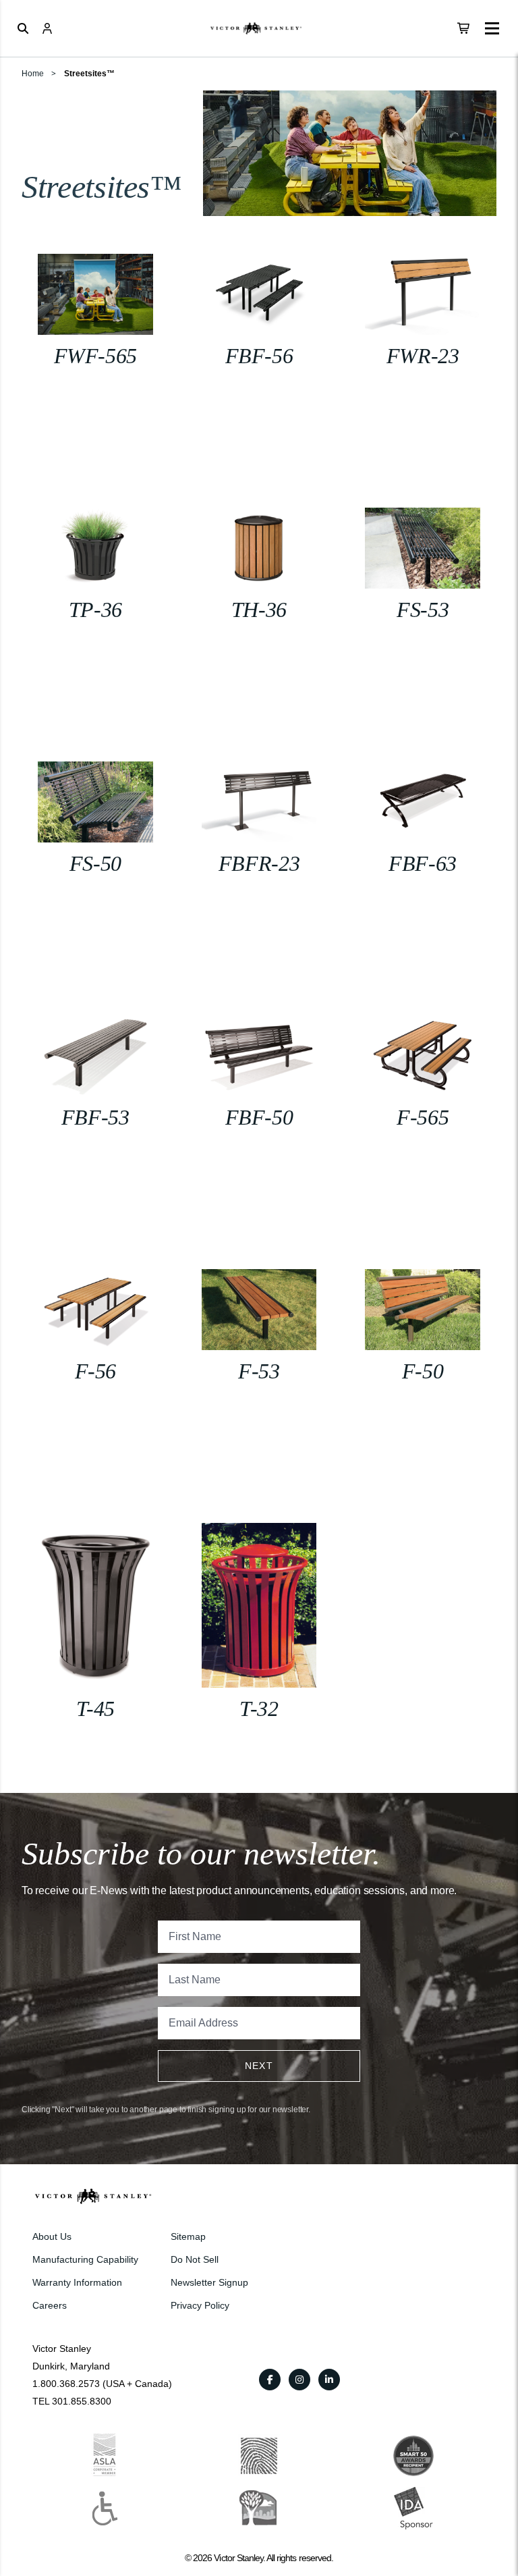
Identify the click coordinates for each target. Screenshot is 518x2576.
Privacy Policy (200, 2305)
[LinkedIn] (329, 2380)
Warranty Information (77, 2282)
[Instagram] (299, 2380)
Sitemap (188, 2236)
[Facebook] (270, 2380)
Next (259, 2066)
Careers (50, 2305)
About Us (52, 2236)
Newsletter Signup (209, 2282)
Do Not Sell (195, 2259)
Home (33, 74)
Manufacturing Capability (85, 2259)
